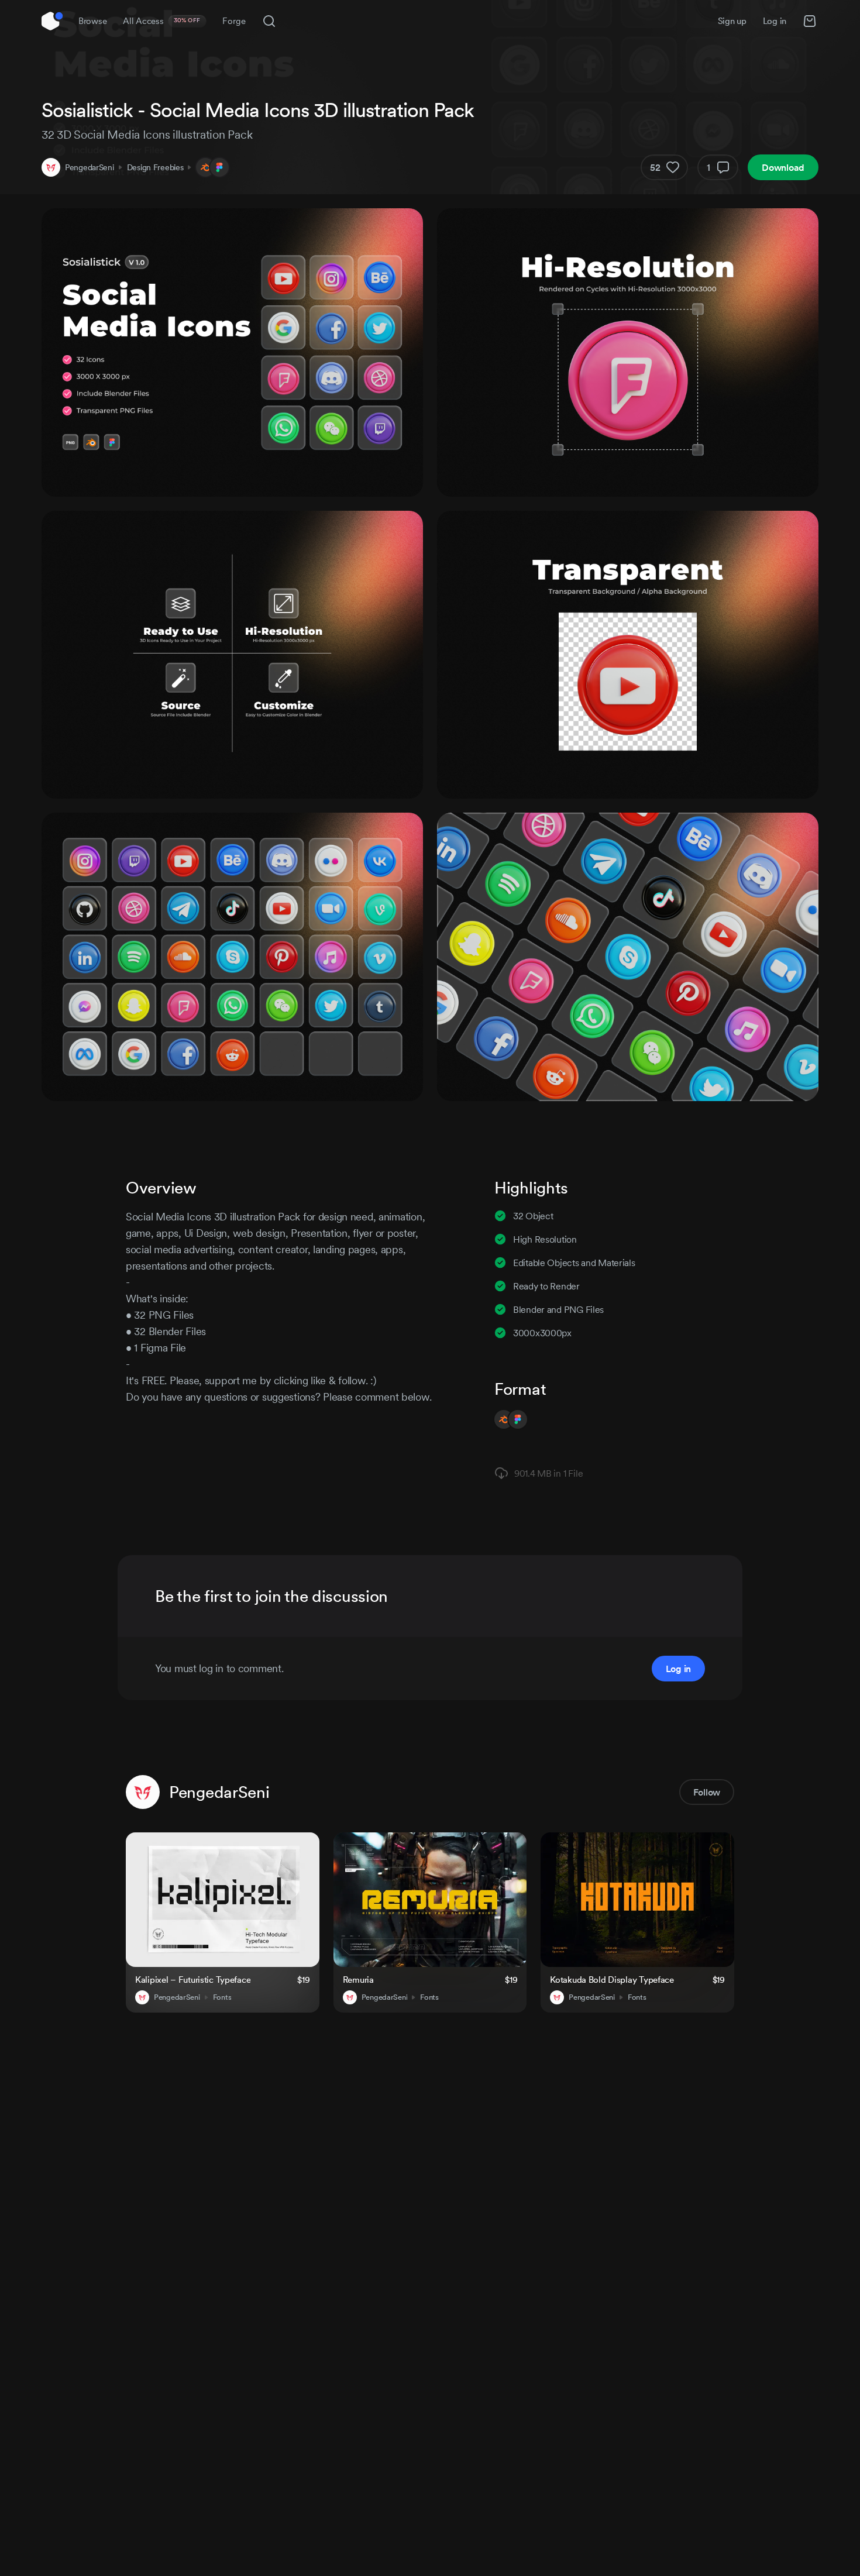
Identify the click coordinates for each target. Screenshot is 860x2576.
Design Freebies (155, 167)
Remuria (358, 1980)
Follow (707, 1792)
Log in (775, 21)
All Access (162, 21)
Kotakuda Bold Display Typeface (612, 1980)
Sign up (732, 21)
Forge (234, 21)
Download (783, 167)
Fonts (222, 1997)
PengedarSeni (90, 167)
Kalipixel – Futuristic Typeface (193, 1980)
